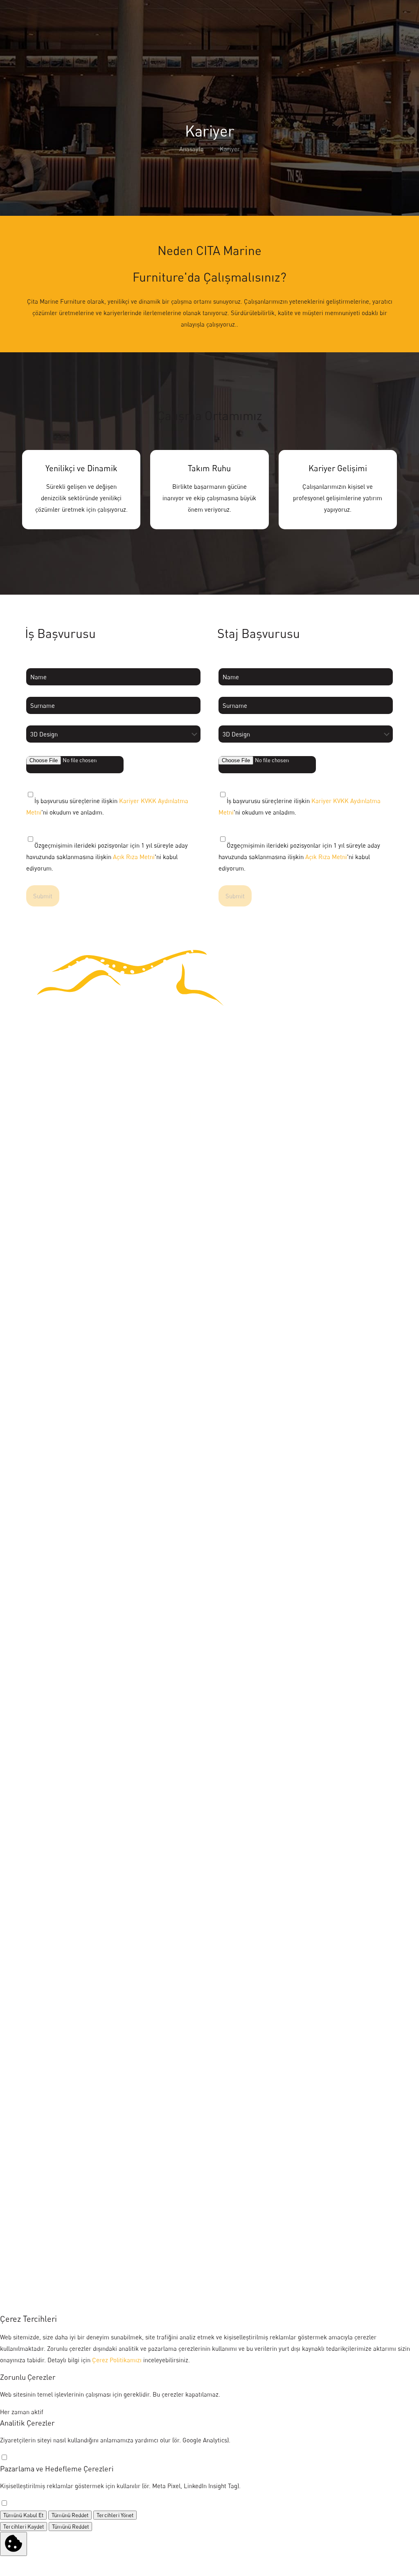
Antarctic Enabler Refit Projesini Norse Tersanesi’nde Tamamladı (110, 1960)
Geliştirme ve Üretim (50, 1587)
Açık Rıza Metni (134, 857)
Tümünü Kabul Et (23, 2515)
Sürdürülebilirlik (44, 1349)
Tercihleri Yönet (115, 2515)
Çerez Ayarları (42, 2191)
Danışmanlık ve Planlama (56, 1553)
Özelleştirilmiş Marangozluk (60, 1654)
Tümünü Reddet (70, 2515)
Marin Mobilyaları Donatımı (59, 1519)
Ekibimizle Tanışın (46, 1417)
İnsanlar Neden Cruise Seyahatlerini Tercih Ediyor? (91, 1994)
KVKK (30, 2163)
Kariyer (32, 1451)
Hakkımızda (38, 1281)
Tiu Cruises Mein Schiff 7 (56, 1858)
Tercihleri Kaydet (24, 2527)
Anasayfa (191, 149)
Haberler (34, 2129)
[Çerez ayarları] (14, 2544)
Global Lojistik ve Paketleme (61, 1688)
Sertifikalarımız (43, 1383)
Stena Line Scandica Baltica (60, 1824)
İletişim (32, 2095)
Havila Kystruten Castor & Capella (68, 1790)
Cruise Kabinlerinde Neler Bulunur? (70, 1926)
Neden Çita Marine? (49, 1315)
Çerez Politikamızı (117, 2360)
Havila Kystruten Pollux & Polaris (66, 1756)
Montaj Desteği (42, 1620)
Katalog (33, 2061)
